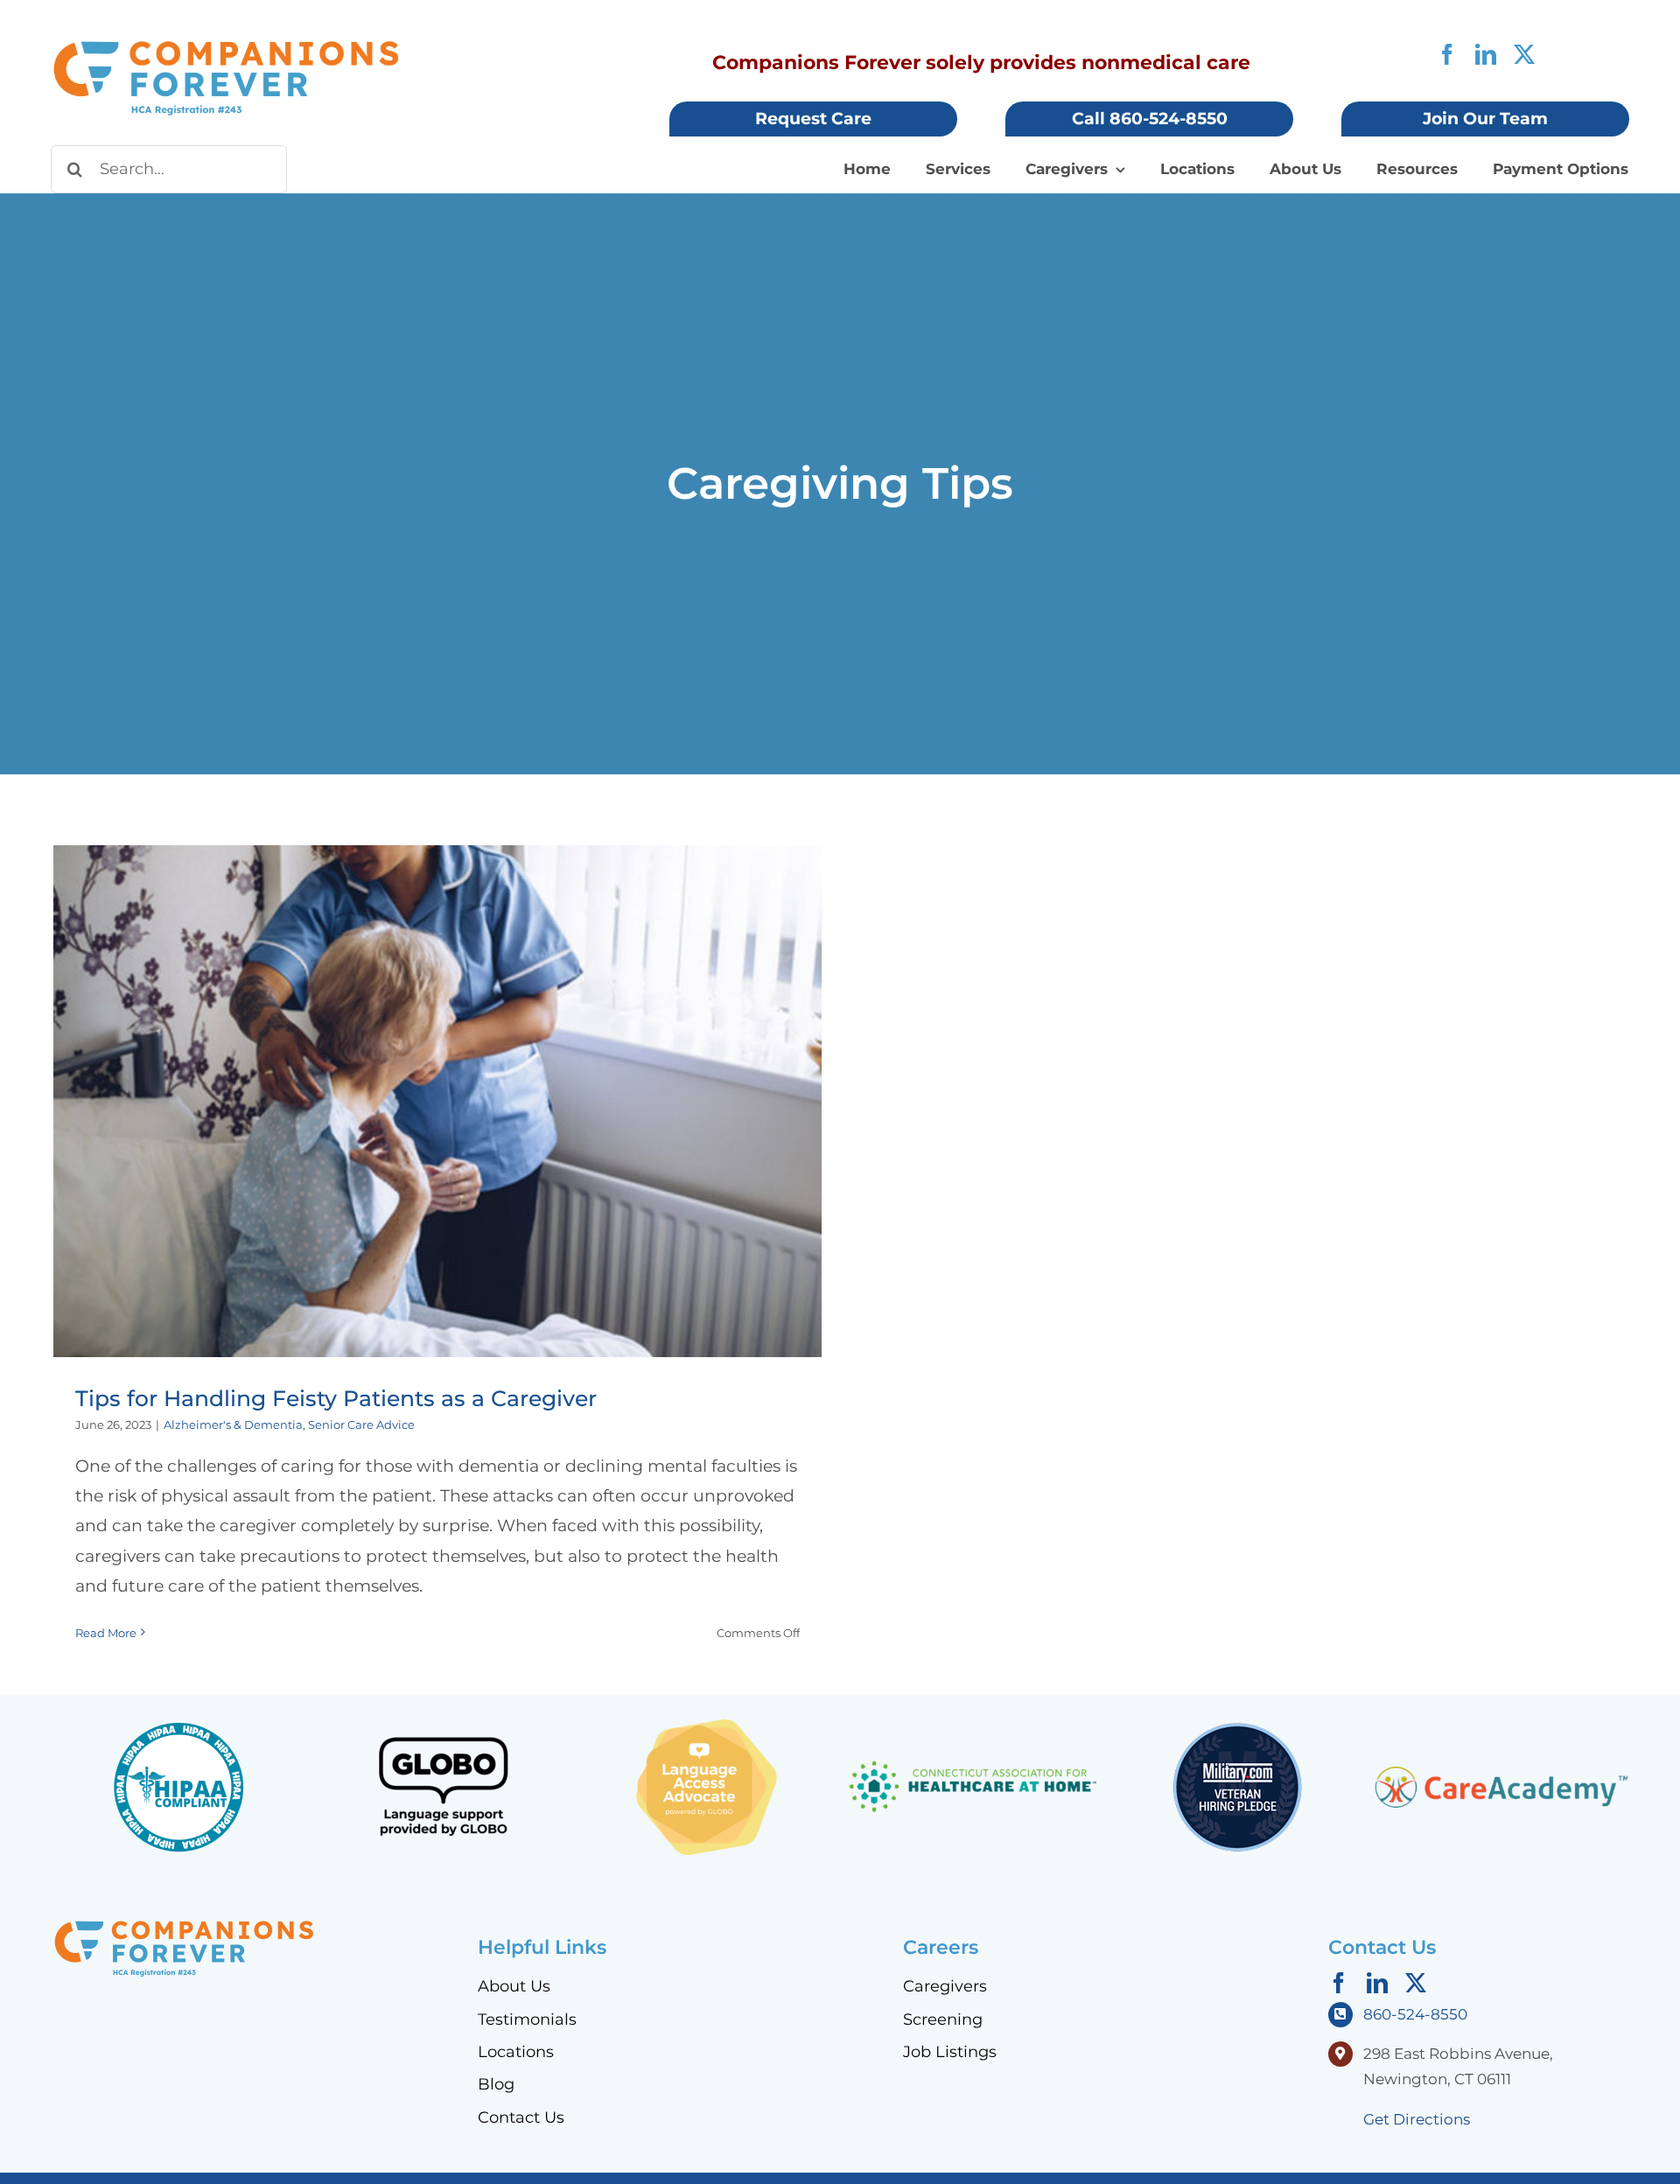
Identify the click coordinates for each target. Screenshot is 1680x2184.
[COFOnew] (226, 47)
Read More (106, 1633)
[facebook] (1447, 54)
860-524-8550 (1415, 2014)
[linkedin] (1486, 54)
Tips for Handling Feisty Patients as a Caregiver (438, 1084)
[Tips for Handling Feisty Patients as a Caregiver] (437, 1101)
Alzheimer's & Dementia (233, 1424)
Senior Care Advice (361, 1424)
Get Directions (1417, 2119)
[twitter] (1524, 54)
